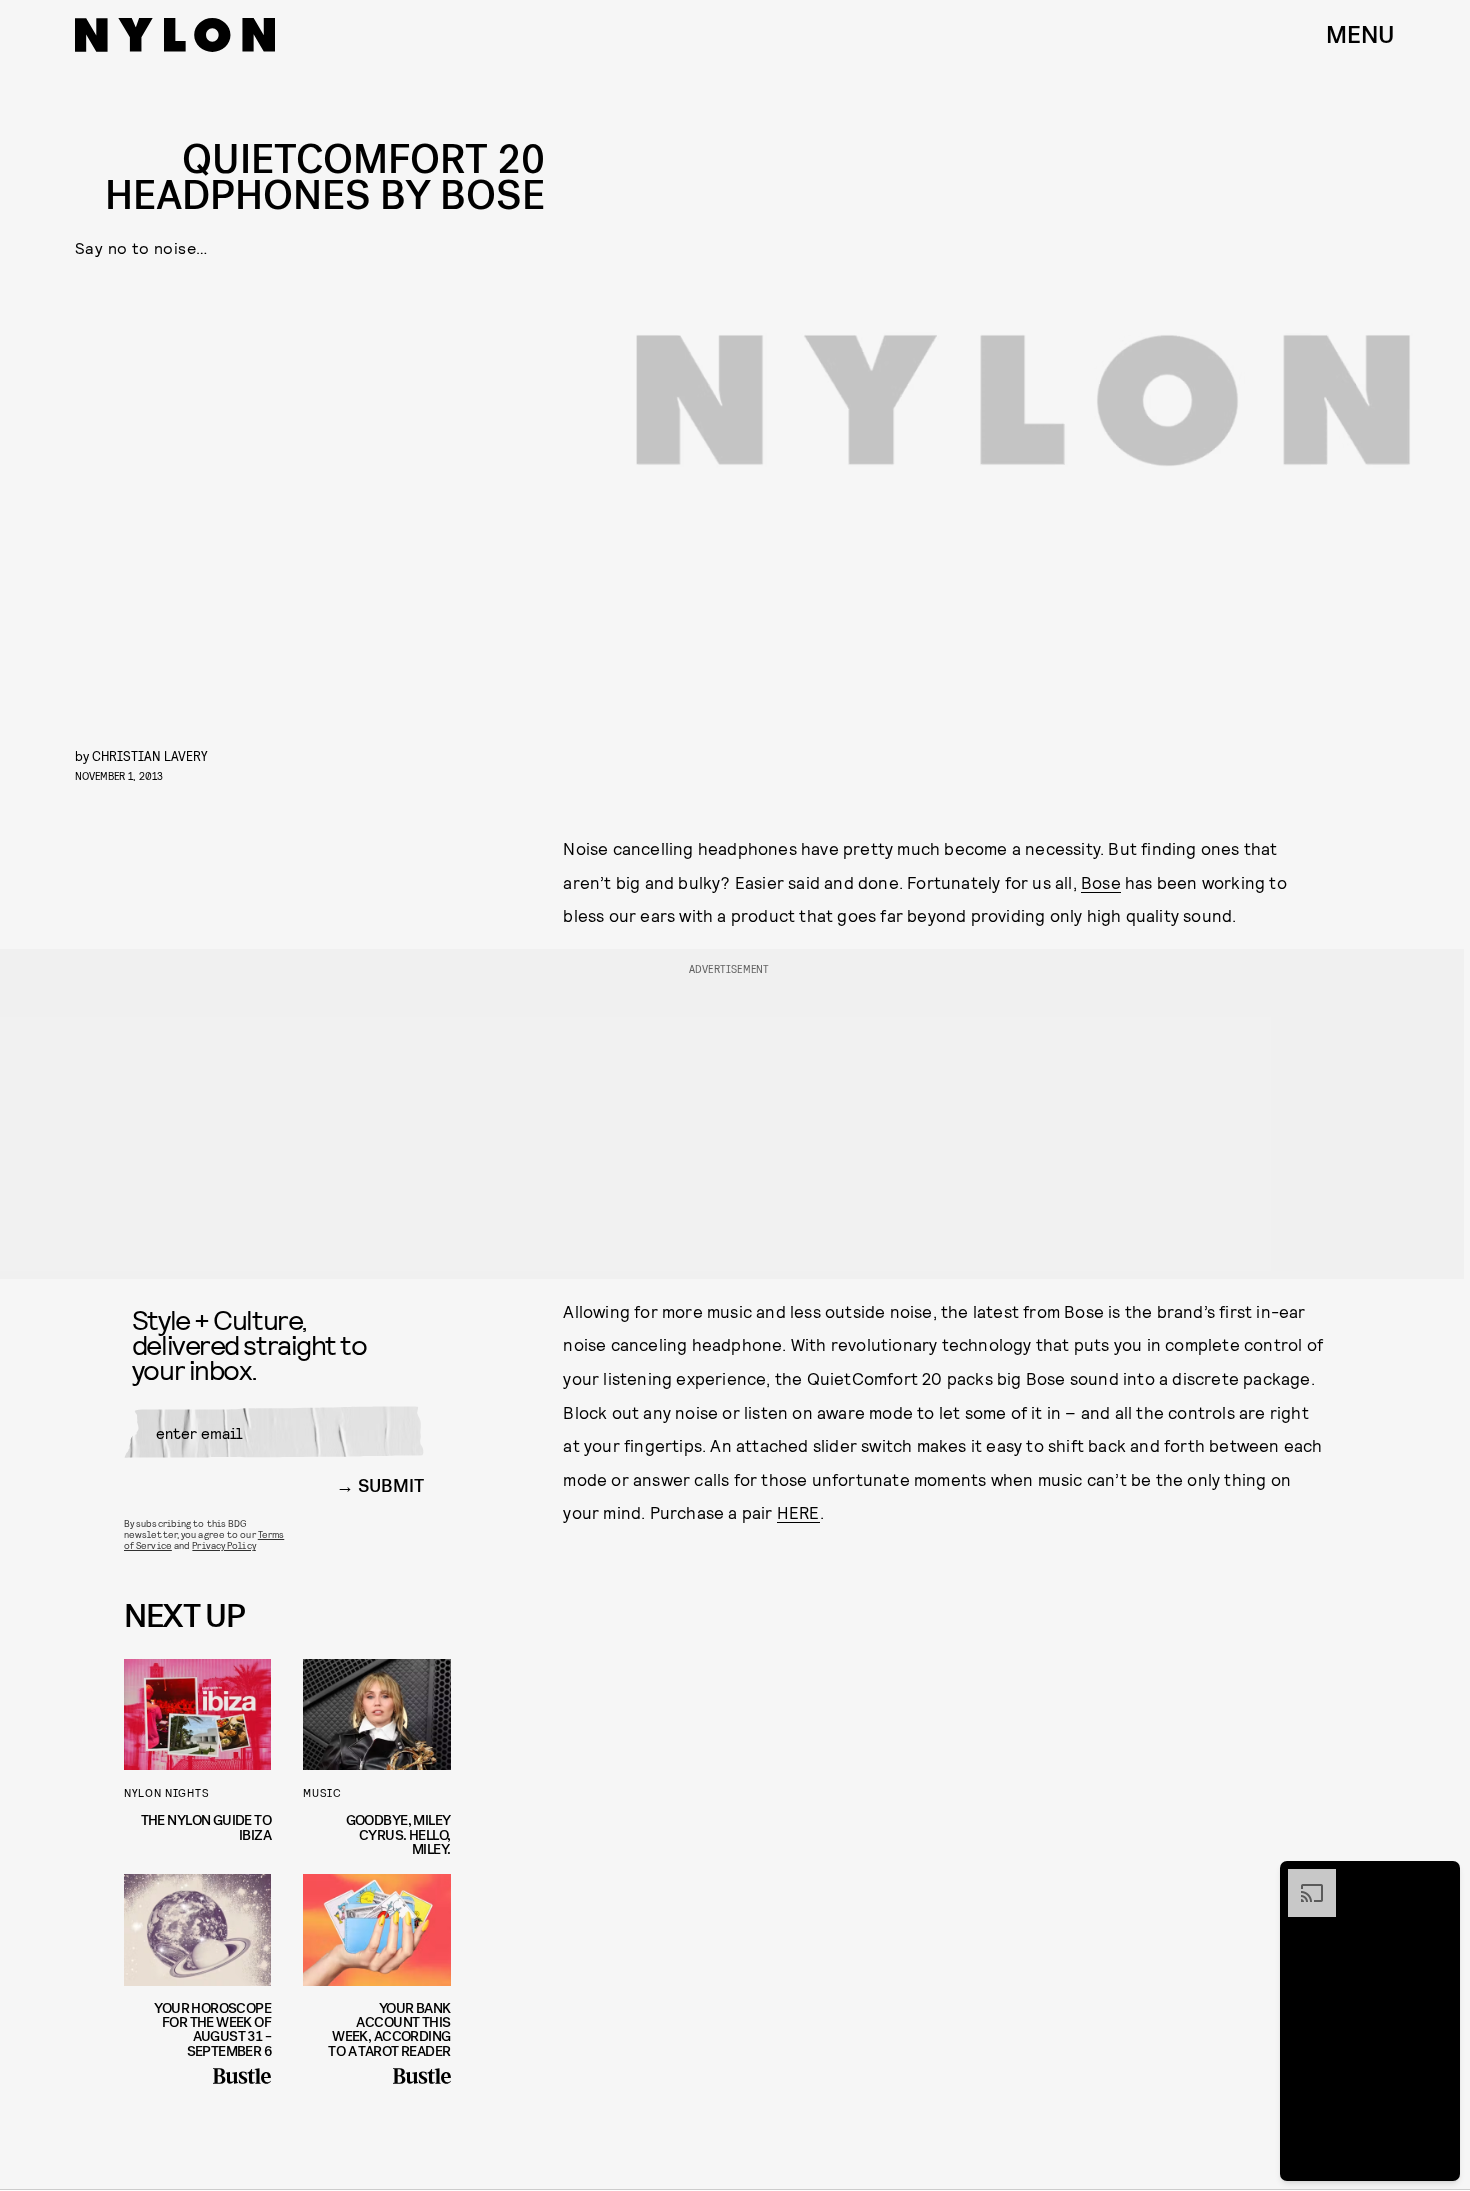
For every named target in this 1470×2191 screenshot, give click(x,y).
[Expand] (1302, 1879)
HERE (798, 1512)
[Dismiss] (1438, 1879)
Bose (1101, 882)
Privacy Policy (223, 1545)
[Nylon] (175, 35)
